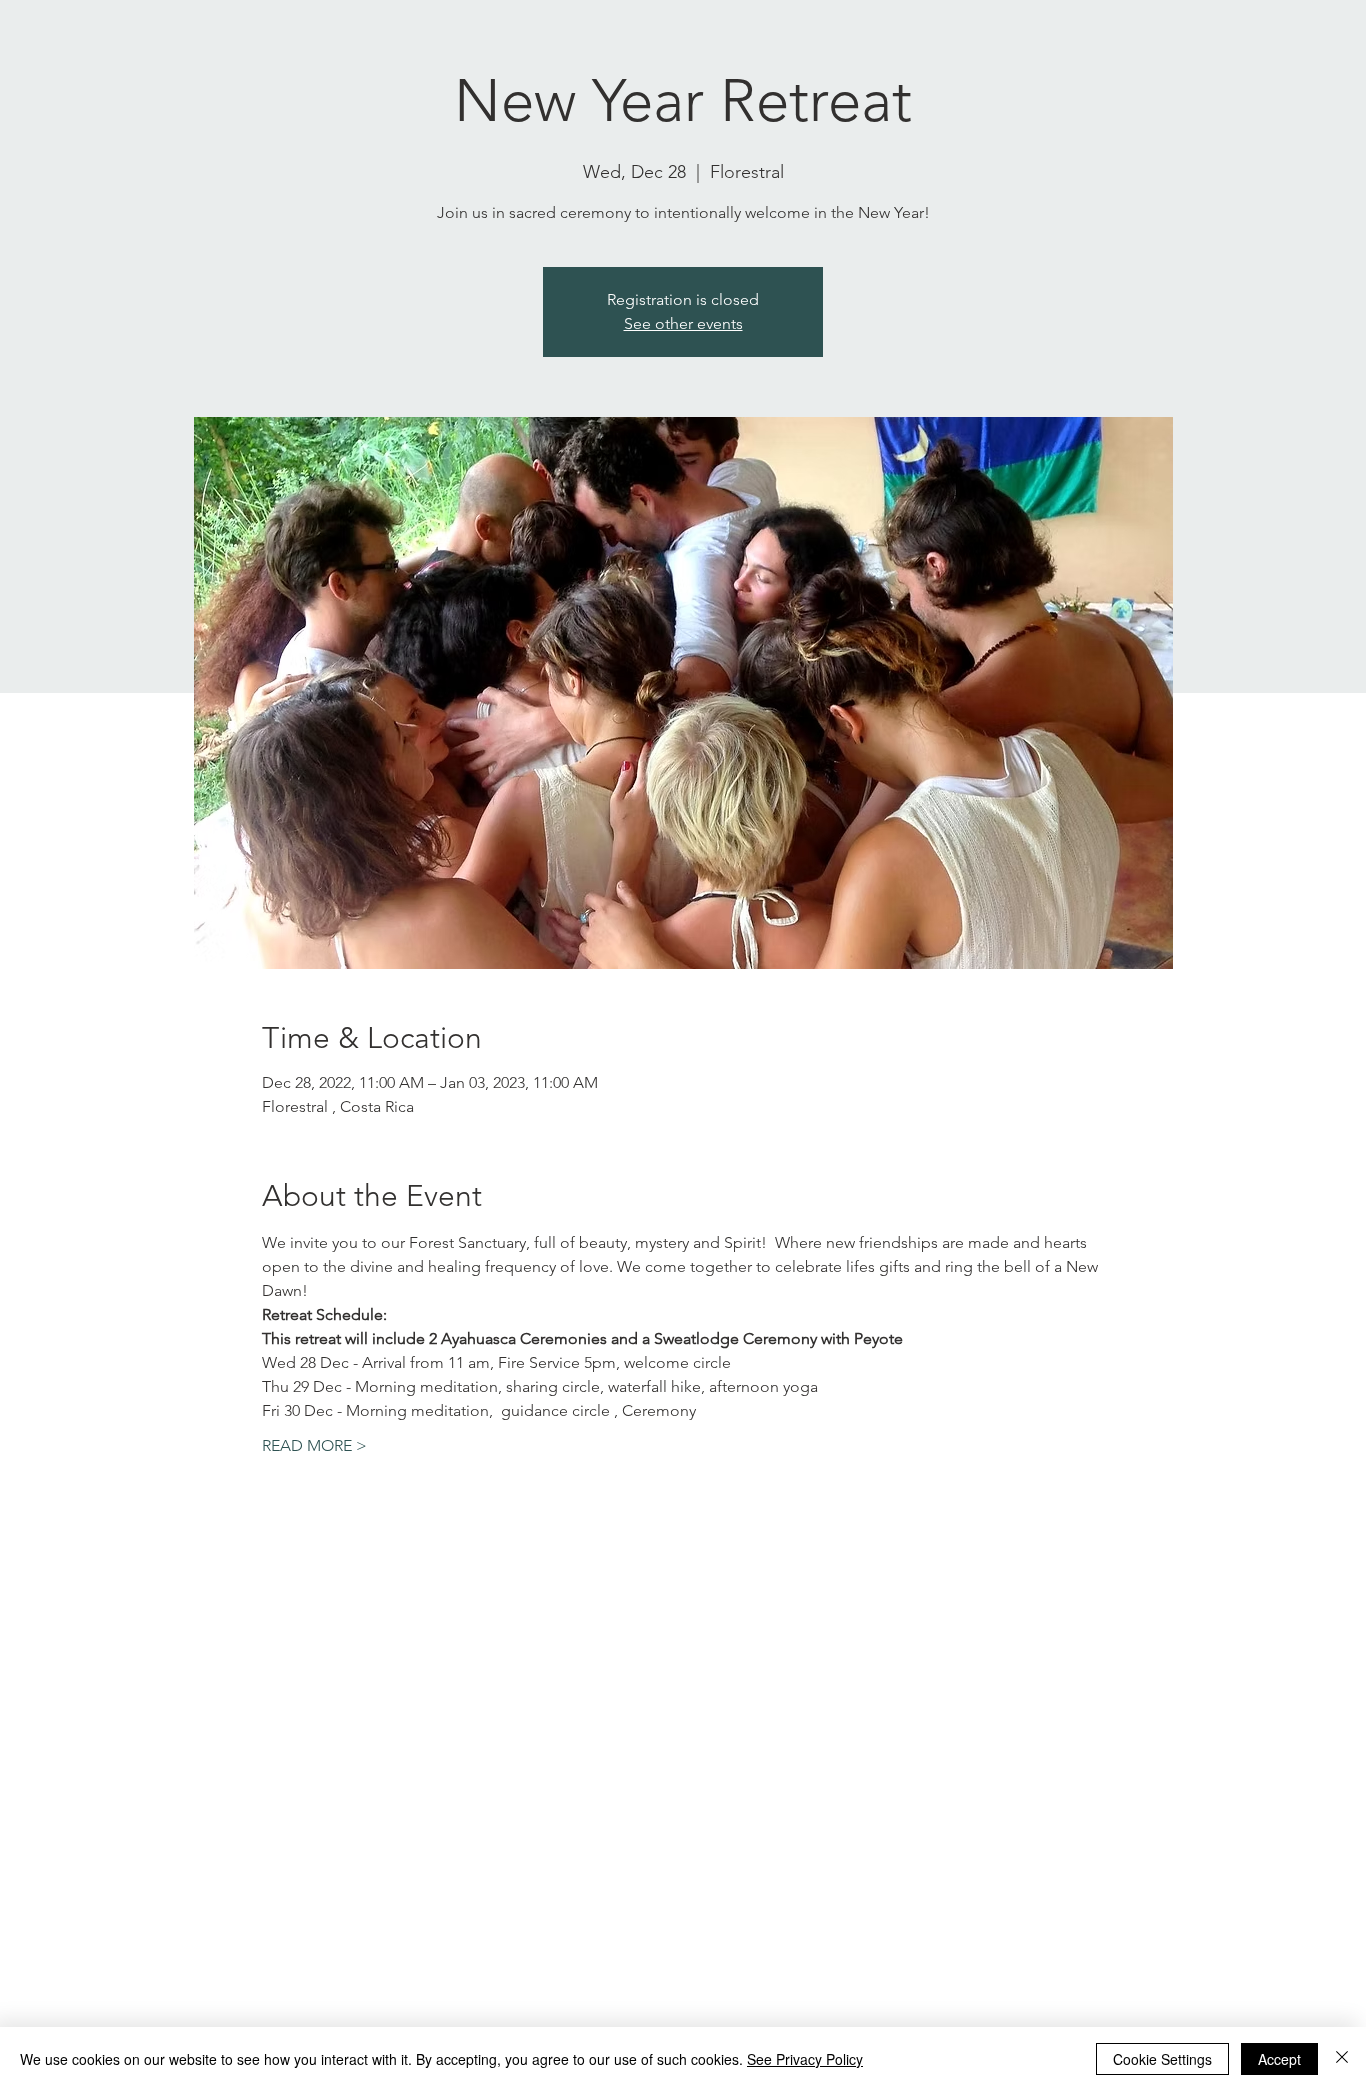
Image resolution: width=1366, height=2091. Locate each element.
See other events (683, 323)
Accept (1279, 2059)
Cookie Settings (1162, 2059)
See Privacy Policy (805, 2059)
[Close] (1342, 2059)
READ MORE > (314, 1445)
